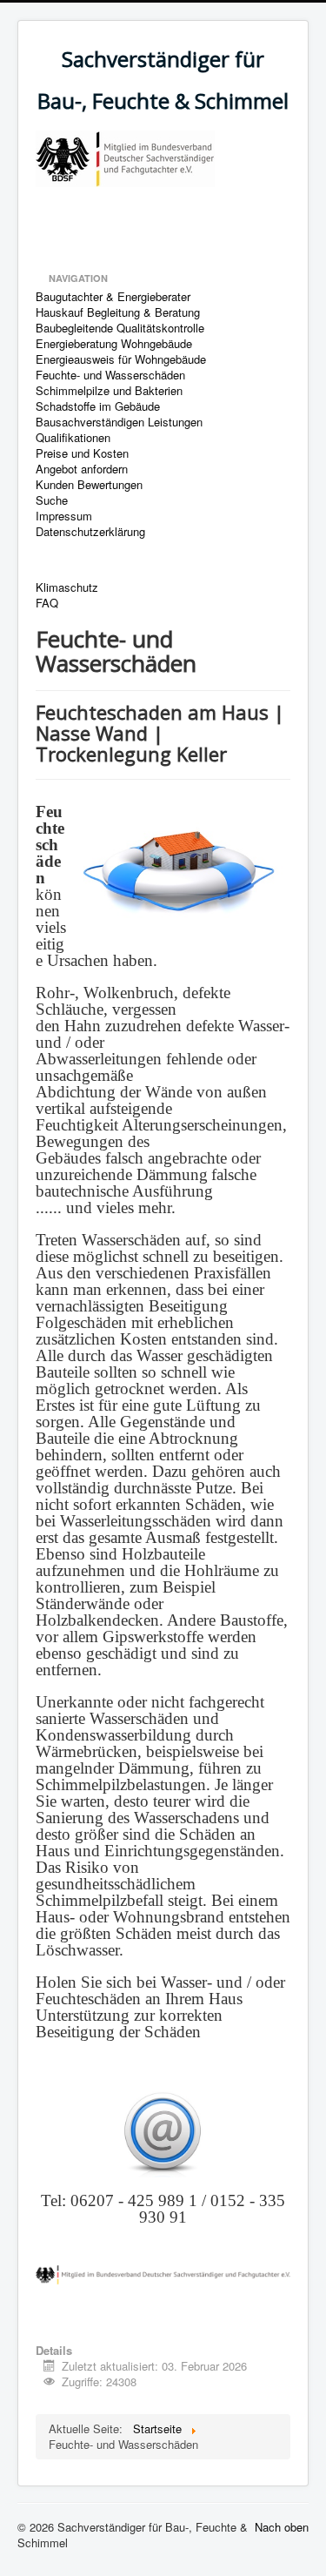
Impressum (64, 516)
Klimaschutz (67, 587)
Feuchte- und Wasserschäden (110, 375)
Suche (52, 500)
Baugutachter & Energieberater (113, 297)
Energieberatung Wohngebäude (114, 344)
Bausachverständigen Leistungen (119, 422)
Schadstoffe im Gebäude (98, 406)
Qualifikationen (73, 438)
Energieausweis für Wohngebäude (121, 359)
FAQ (47, 603)
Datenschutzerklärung (90, 532)
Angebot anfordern (82, 469)
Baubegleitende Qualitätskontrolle (120, 328)
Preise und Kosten (82, 453)
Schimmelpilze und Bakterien (109, 391)
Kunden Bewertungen (89, 485)
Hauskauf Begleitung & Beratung (118, 312)
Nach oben (282, 2527)
